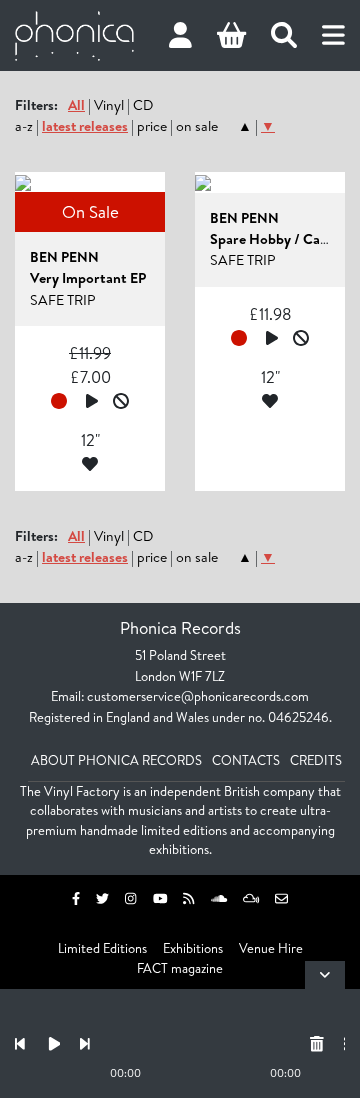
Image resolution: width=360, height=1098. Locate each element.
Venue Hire (271, 948)
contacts (246, 760)
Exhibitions (193, 948)
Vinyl (109, 105)
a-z (24, 126)
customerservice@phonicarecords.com (198, 696)
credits (316, 760)
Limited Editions (102, 948)
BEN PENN (64, 257)
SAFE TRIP (62, 300)
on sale (197, 126)
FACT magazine (180, 968)
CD (143, 105)
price (152, 126)
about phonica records (116, 760)
